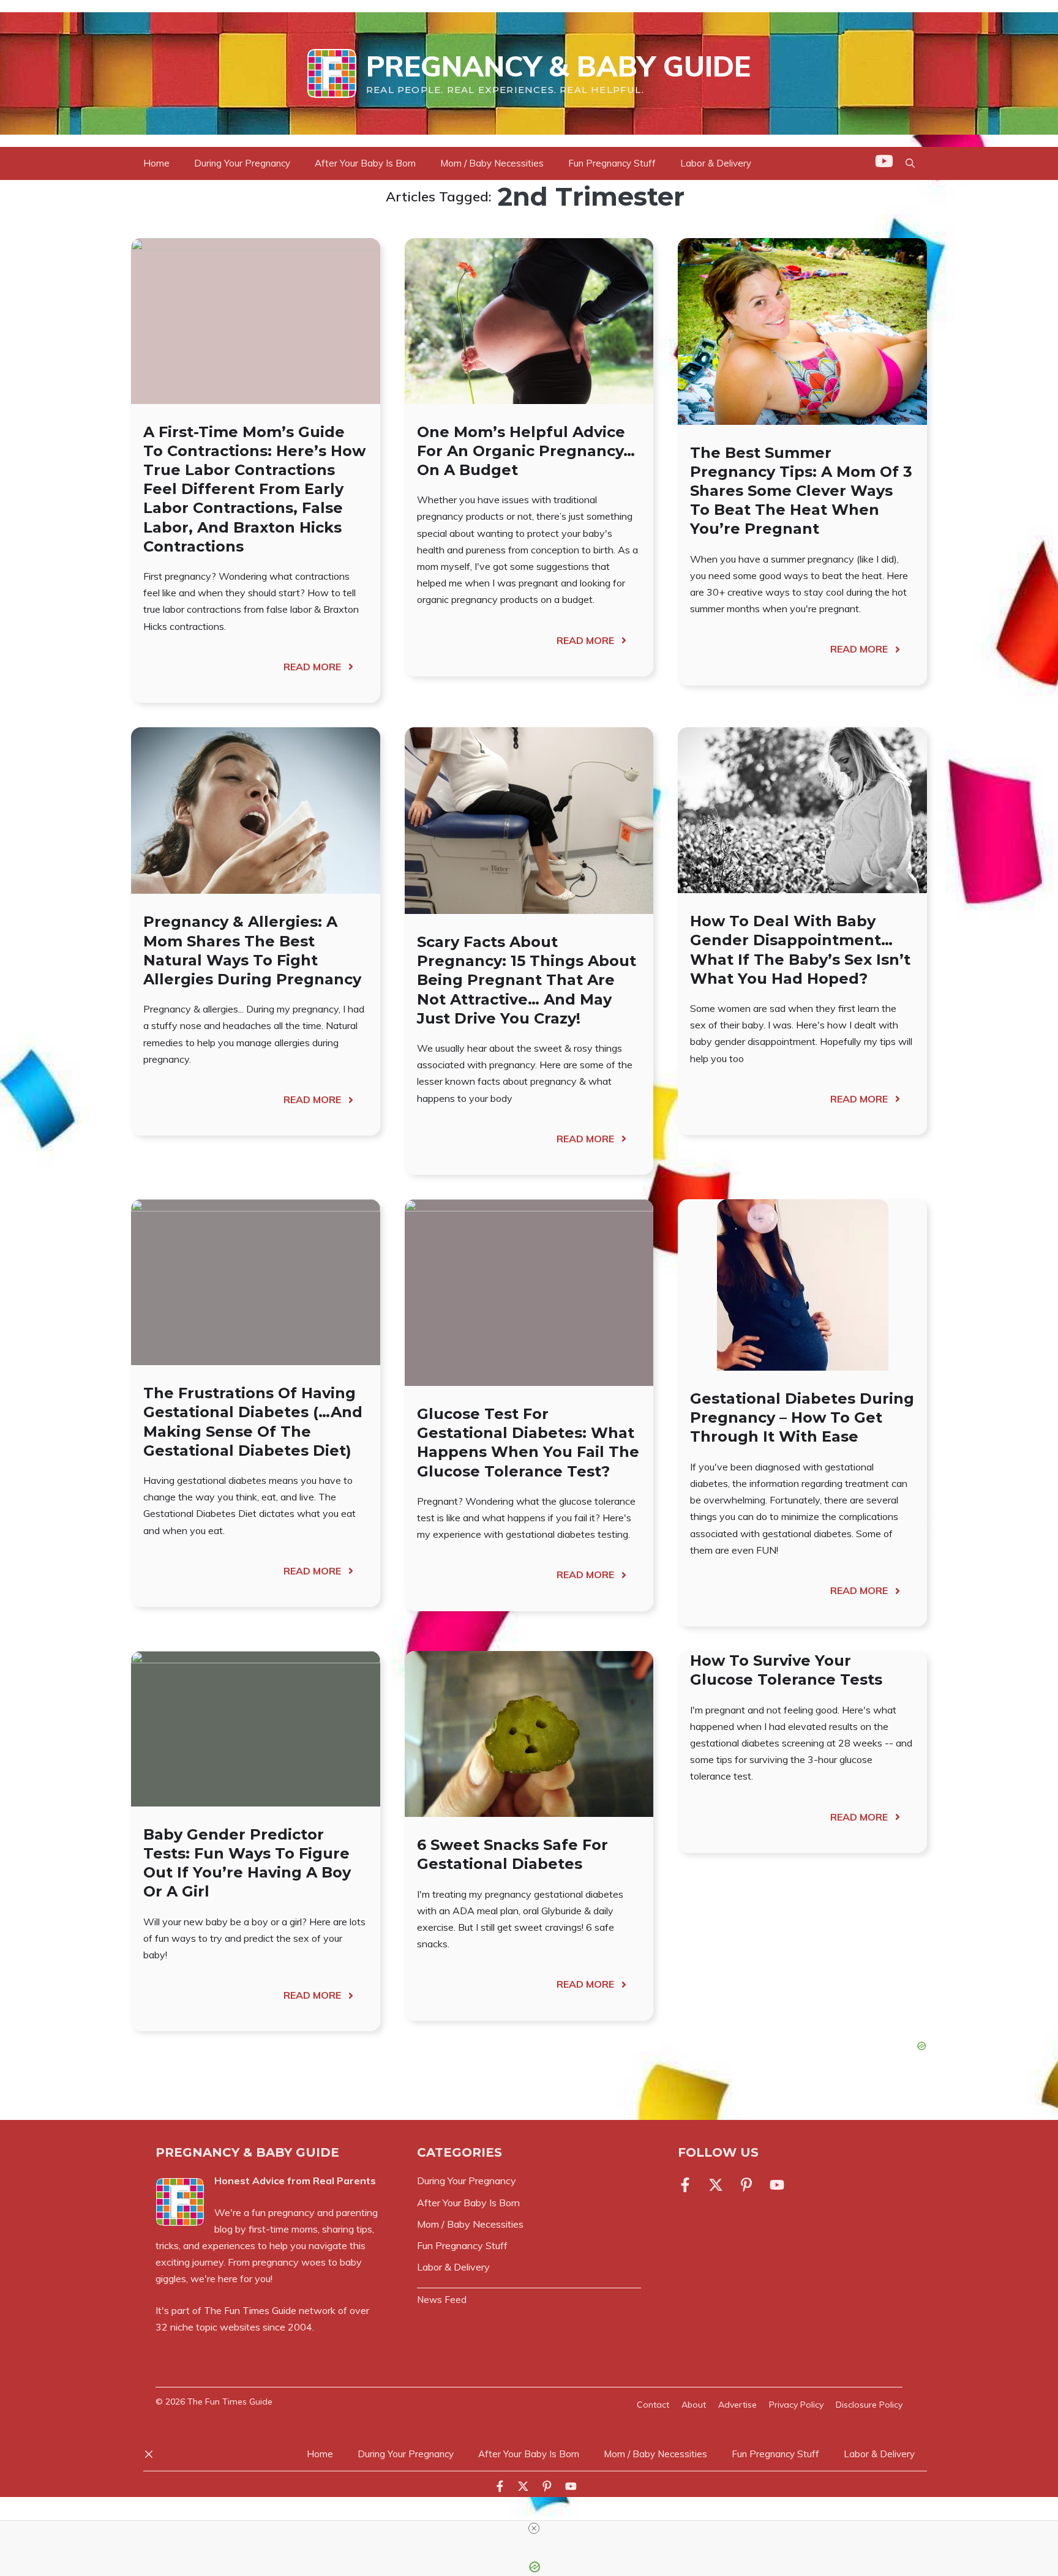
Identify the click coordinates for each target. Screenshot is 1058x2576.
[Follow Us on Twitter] (716, 2185)
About (694, 2405)
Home (156, 163)
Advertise (737, 2405)
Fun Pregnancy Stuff (612, 163)
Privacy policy (796, 2405)
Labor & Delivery (716, 163)
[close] (534, 2528)
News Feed (442, 2300)
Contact (653, 2405)
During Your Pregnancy (242, 163)
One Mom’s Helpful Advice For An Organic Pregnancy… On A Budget (526, 451)
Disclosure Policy (869, 2405)
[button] (910, 163)
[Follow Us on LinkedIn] (746, 2185)
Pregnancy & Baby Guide (558, 66)
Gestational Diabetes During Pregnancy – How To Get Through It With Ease (802, 1417)
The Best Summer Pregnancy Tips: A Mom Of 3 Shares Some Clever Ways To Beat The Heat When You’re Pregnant (801, 491)
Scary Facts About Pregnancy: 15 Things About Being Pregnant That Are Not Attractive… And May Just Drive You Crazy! (527, 980)
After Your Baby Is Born (365, 163)
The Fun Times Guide (250, 2310)
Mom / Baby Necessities (492, 163)
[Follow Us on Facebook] (688, 2185)
